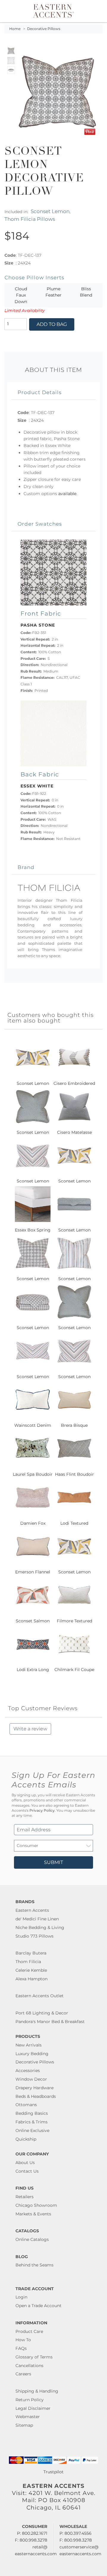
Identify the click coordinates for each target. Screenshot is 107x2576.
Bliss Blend (86, 292)
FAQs (21, 2348)
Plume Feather (53, 292)
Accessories (28, 2071)
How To (23, 2340)
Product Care (29, 2331)
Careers (23, 2374)
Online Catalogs (32, 2239)
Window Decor (31, 2079)
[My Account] (95, 11)
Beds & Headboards (36, 2096)
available (67, 494)
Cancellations (29, 2366)
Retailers (25, 2197)
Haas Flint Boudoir (74, 1474)
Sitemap (24, 2425)
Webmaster (28, 2417)
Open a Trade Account (38, 2306)
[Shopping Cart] (99, 11)
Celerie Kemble (31, 1970)
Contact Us (27, 2171)
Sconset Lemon (50, 211)
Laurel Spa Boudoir (33, 1474)
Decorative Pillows (44, 29)
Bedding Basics (32, 2113)
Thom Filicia (28, 1962)
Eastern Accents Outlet (40, 1996)
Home (15, 29)
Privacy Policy (42, 1811)
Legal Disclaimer (33, 2408)
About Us (25, 2163)
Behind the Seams (34, 2265)
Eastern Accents (32, 1910)
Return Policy (30, 2400)
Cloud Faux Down (21, 295)
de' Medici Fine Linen (37, 1919)
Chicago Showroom (36, 2205)
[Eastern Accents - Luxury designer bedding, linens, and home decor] (53, 10)
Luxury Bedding (32, 2054)
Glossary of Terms (34, 2357)
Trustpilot (53, 2472)
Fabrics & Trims (32, 2122)
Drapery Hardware (34, 2088)
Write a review (30, 1729)
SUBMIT (53, 1862)
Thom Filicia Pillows (30, 219)
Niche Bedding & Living (40, 1927)
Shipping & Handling (37, 2391)
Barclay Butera (31, 1953)
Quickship (26, 2139)
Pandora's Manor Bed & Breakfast (50, 2022)
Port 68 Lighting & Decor (42, 2013)
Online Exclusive (32, 2130)
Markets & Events (33, 2214)
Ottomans (26, 2105)
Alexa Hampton (32, 1979)
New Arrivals (29, 2045)
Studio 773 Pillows (34, 1936)
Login (21, 2297)
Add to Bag (52, 324)
